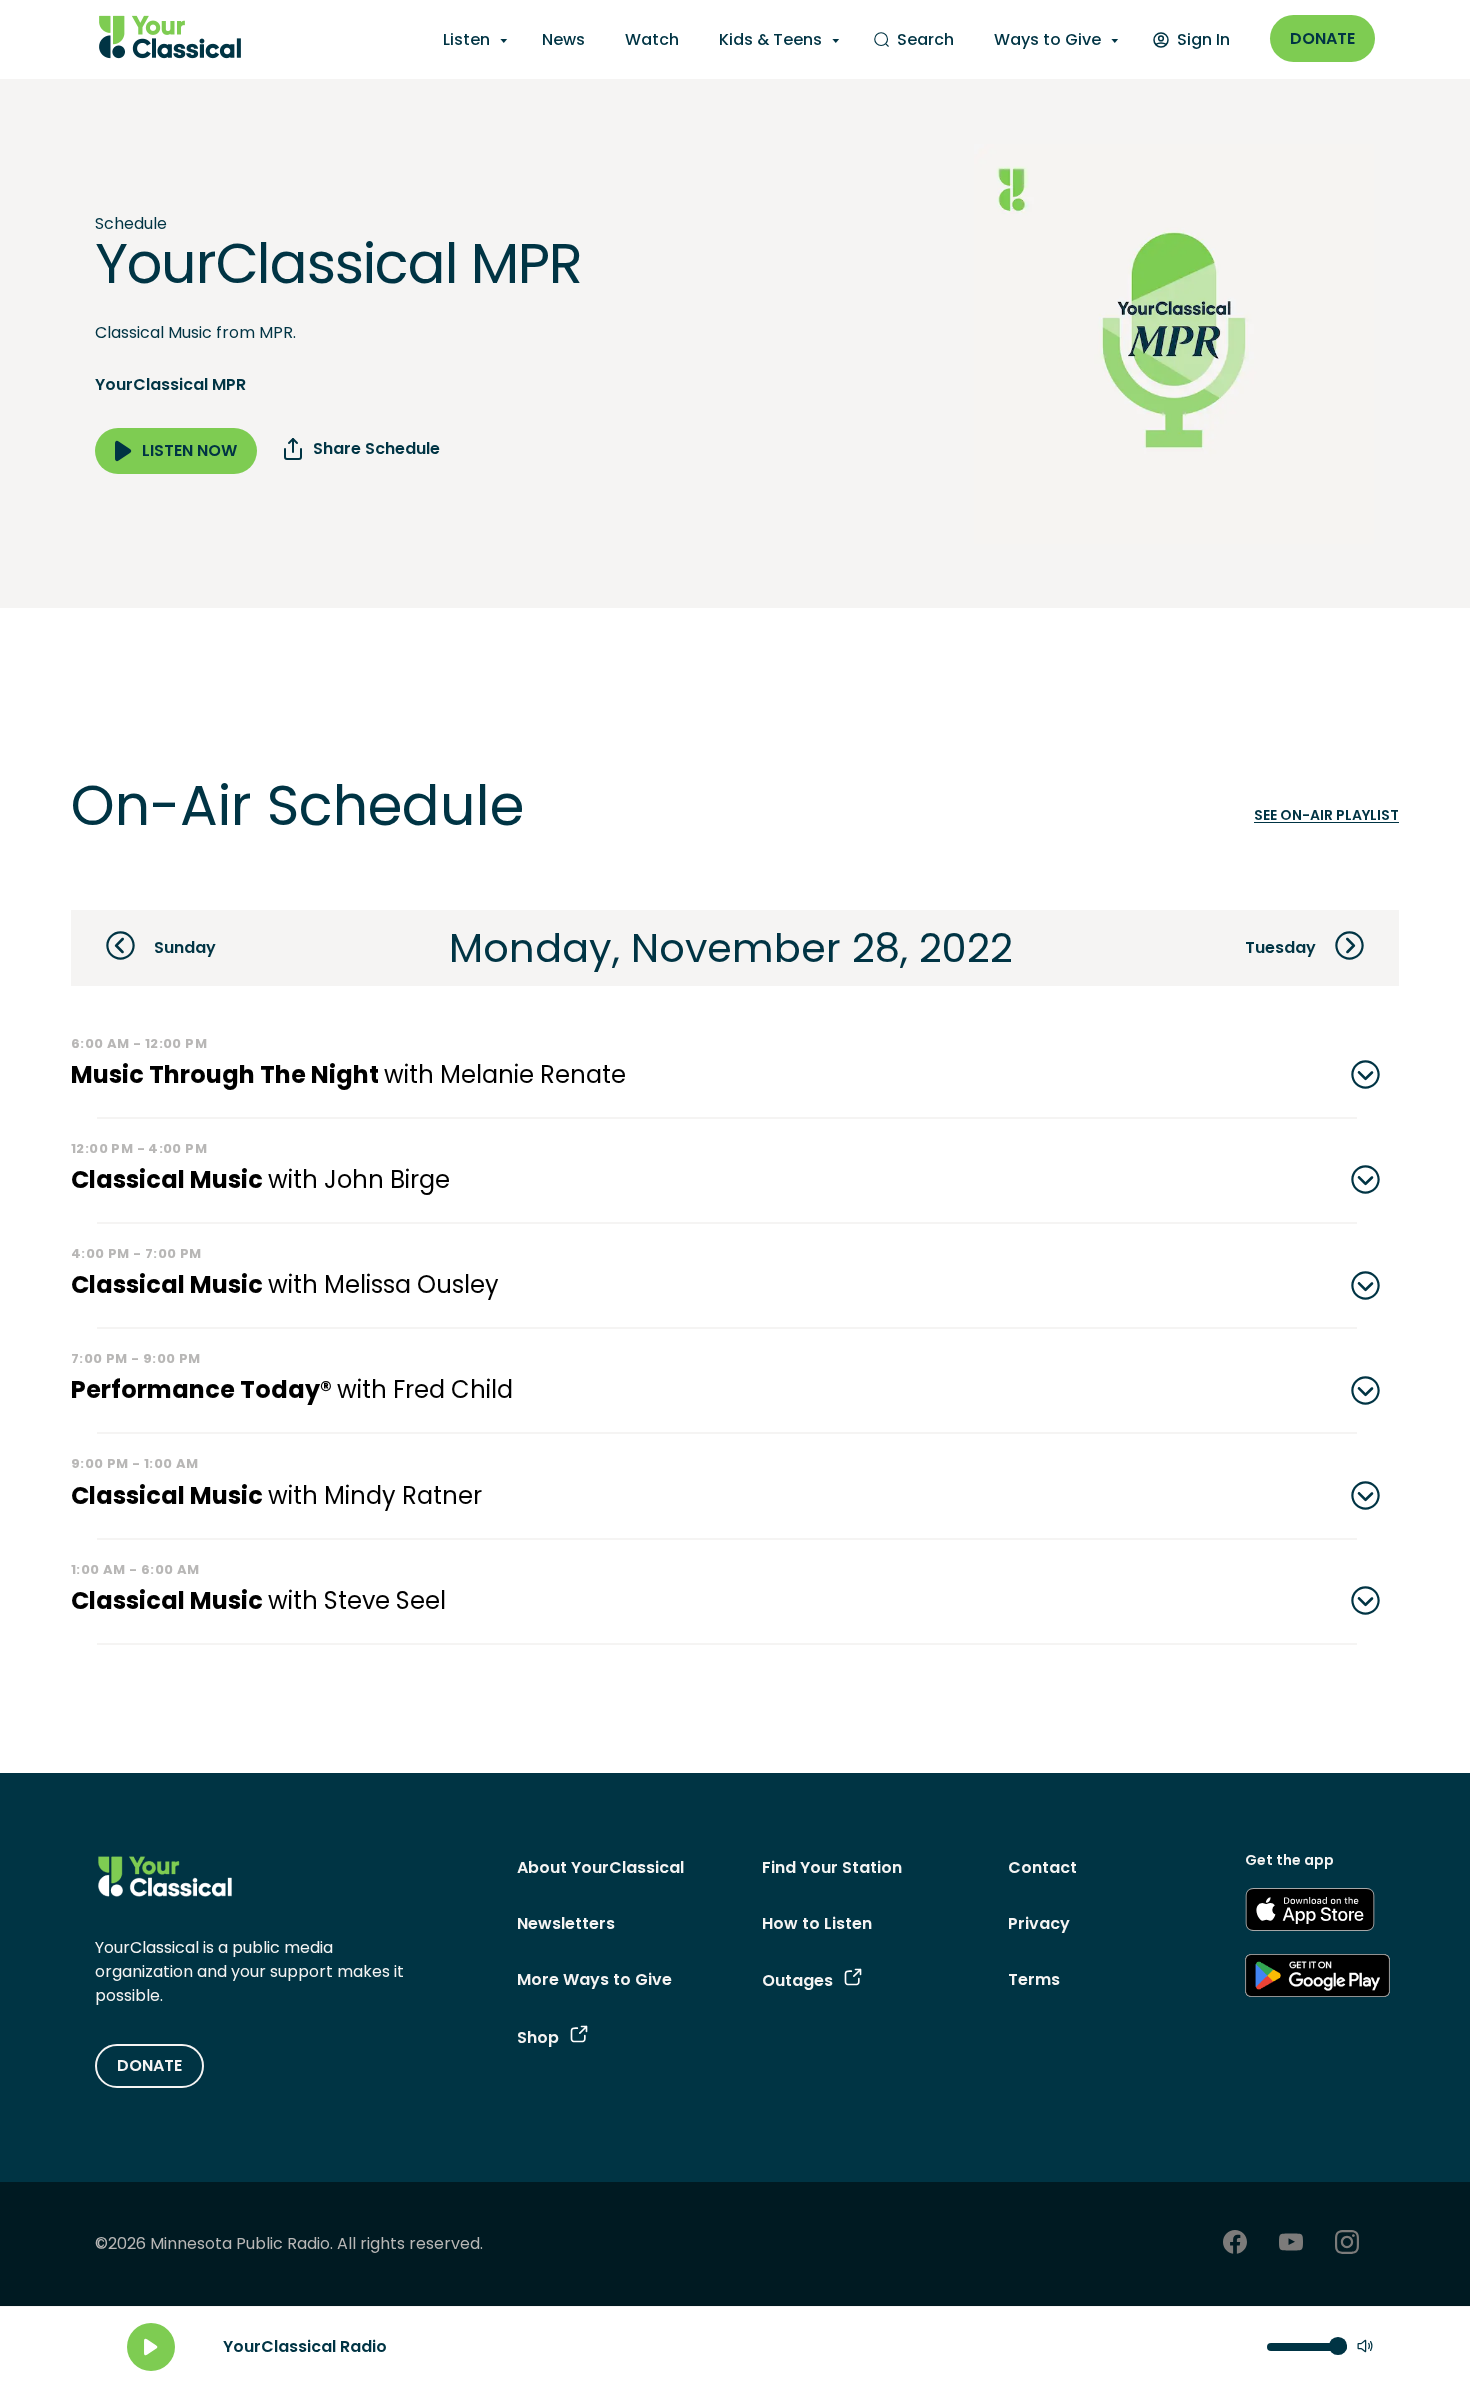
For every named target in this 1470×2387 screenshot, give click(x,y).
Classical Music (260, 1179)
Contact (1042, 1867)
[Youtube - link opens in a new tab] (1291, 2244)
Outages (797, 1980)
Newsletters (566, 1923)
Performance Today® (292, 1389)
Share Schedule (376, 448)
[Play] (151, 2347)
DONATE (149, 2065)
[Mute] (1365, 2347)
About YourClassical (600, 1867)
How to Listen (817, 1923)
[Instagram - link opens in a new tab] (1347, 2244)
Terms (1034, 1979)
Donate (1322, 38)
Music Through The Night (348, 1074)
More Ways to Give (594, 1979)
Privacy (1039, 1923)
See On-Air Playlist (1326, 815)
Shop (538, 2037)
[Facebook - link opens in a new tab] (1235, 2244)
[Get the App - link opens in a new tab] (1310, 1913)
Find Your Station (832, 1867)
